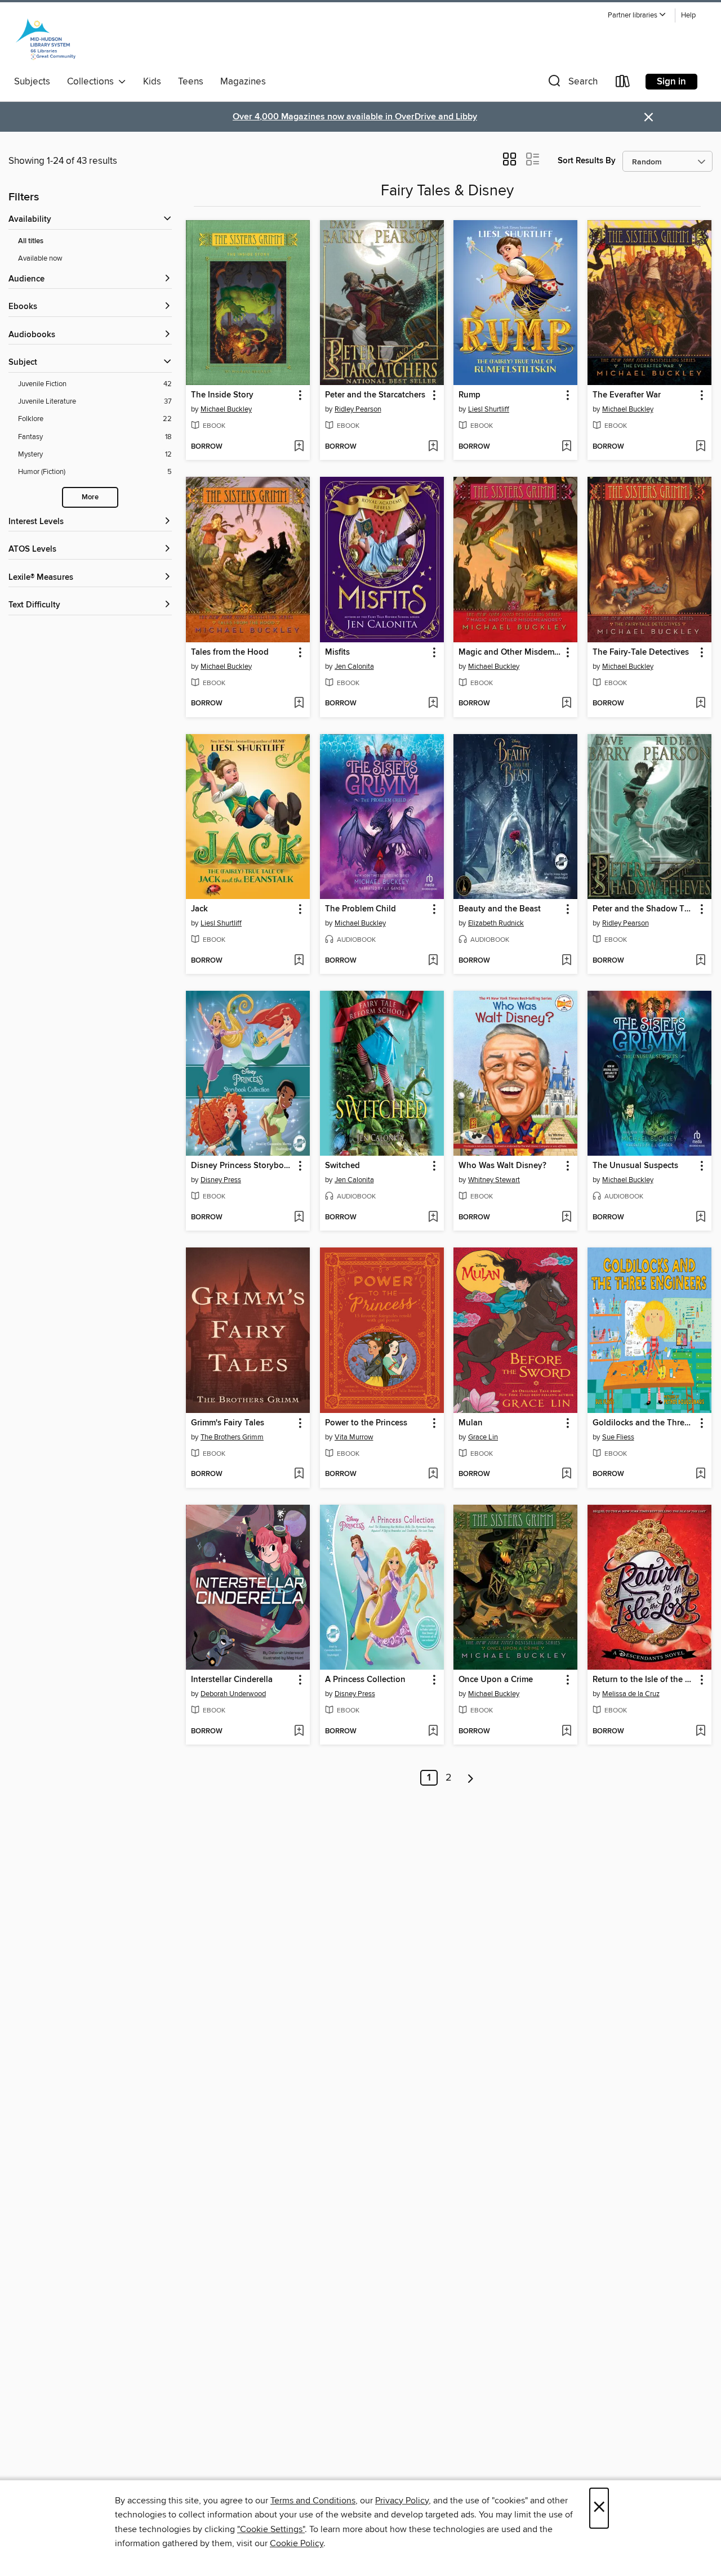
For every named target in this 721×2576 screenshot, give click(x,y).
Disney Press (221, 1180)
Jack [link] (199, 909)
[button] (637, 15)
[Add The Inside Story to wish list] (299, 447)
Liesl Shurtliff (489, 409)
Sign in (671, 82)
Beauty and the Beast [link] (500, 909)
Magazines (243, 82)
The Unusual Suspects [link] (635, 1166)
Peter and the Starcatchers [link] (375, 395)
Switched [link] (342, 1166)
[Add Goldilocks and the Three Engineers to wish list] (700, 1474)
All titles (31, 241)
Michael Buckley (226, 409)
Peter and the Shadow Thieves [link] (644, 909)
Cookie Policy (297, 2543)
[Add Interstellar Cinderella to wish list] (299, 1732)
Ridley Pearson (358, 409)
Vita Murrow (354, 1437)
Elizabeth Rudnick (496, 923)
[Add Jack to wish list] (299, 961)
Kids (152, 82)
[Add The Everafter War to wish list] (700, 447)
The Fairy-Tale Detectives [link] (641, 652)
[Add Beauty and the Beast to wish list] (566, 961)
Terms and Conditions (313, 2501)
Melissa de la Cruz (631, 1694)
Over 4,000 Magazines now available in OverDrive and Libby (355, 117)
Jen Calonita (354, 667)
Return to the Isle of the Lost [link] (644, 1680)
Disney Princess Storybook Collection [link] (242, 1166)
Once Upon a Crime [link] (496, 1680)
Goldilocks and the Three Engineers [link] (644, 1423)
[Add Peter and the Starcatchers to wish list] (433, 447)
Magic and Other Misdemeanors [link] (510, 652)
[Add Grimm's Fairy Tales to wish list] (299, 1474)
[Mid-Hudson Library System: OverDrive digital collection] (46, 39)
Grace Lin (483, 1437)
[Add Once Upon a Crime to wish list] (566, 1732)
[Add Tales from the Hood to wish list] (299, 704)
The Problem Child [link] (360, 909)
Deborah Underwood (233, 1694)
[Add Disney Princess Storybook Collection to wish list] (299, 1218)
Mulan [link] (471, 1423)
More (90, 497)
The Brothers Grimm (232, 1437)
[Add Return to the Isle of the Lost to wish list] (700, 1732)
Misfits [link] (337, 652)
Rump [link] (469, 395)
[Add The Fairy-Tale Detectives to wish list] (700, 704)
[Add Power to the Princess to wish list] (433, 1474)
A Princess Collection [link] (365, 1680)
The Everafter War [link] (627, 395)
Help (688, 15)
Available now (40, 258)
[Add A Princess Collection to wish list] (433, 1732)
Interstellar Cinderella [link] (232, 1680)
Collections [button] (93, 82)
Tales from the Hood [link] (230, 652)
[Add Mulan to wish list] (566, 1474)
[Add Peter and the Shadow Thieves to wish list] (700, 961)
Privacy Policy (402, 2501)
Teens (191, 82)
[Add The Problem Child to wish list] (433, 961)
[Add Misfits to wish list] (433, 704)
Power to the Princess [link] (366, 1423)
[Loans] (623, 84)
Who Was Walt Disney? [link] (502, 1166)
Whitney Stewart (494, 1180)
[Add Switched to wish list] (433, 1218)
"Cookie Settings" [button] (271, 2529)
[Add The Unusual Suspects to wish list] (700, 1218)
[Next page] (471, 1778)
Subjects (32, 82)
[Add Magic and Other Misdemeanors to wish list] (566, 704)
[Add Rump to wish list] (566, 447)
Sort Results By (587, 161)
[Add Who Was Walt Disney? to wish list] (566, 1218)
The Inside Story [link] (222, 395)
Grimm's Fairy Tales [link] (228, 1423)
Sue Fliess (618, 1437)
